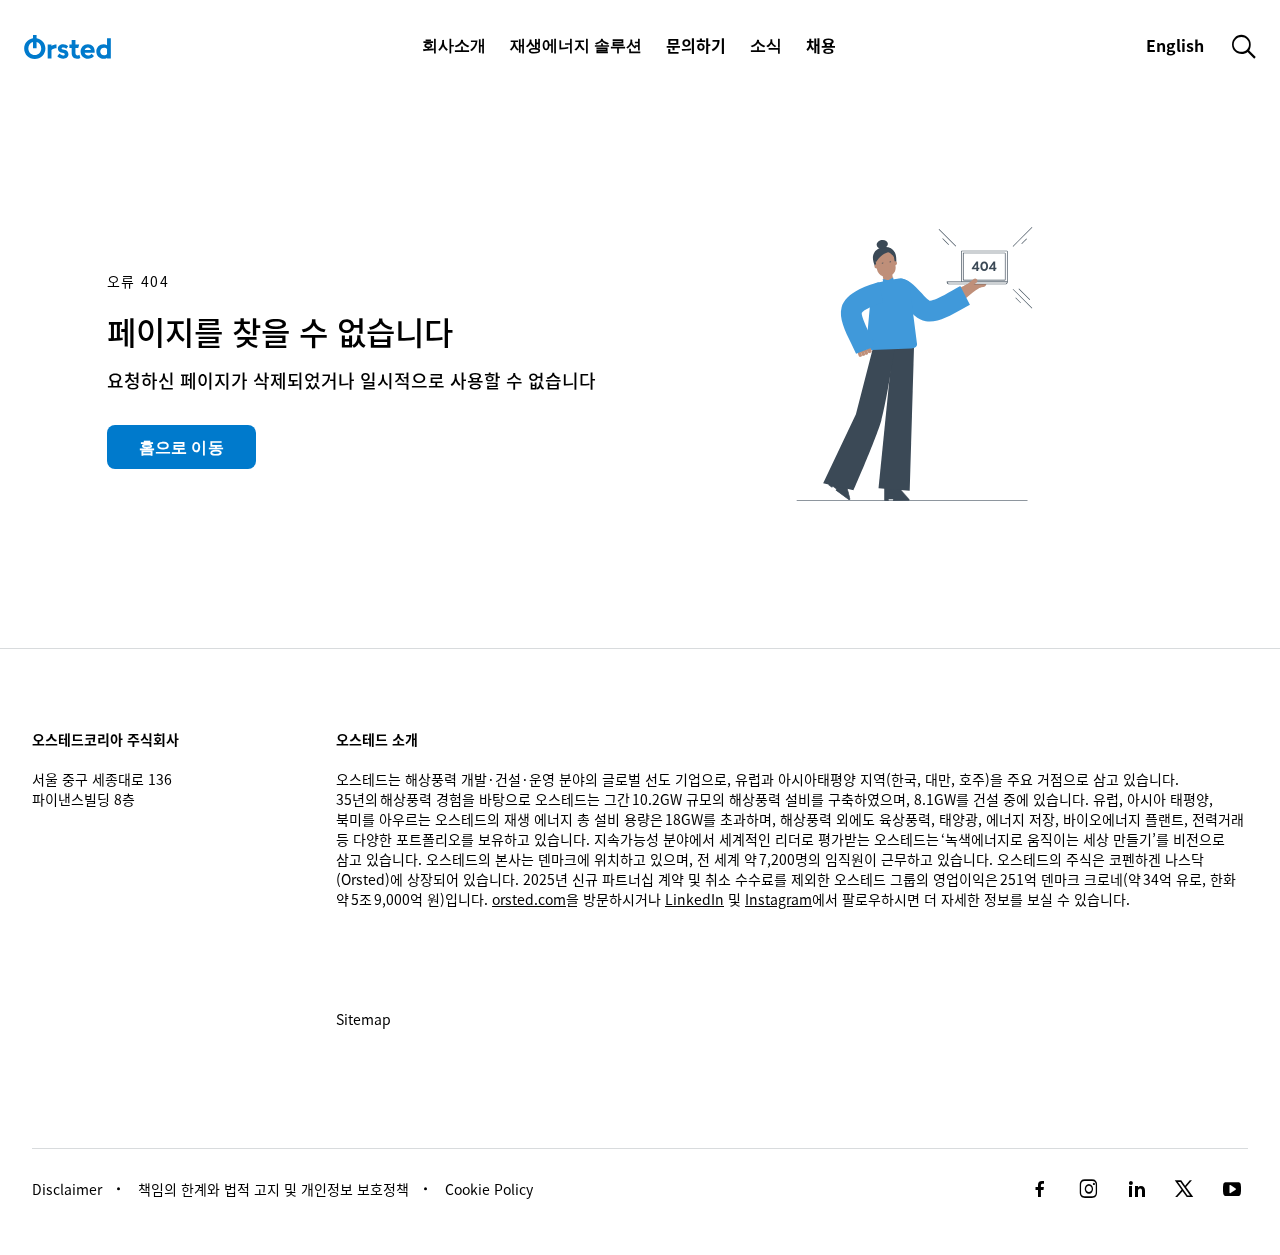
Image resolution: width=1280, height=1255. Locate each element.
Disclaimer (67, 1189)
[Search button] (1244, 46)
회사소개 (454, 45)
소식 (766, 45)
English (1177, 45)
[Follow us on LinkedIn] (1136, 1189)
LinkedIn (694, 899)
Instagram (778, 899)
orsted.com (529, 899)
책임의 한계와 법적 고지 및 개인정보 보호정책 (273, 1189)
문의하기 (696, 45)
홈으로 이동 (181, 447)
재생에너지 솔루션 (576, 45)
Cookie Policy (489, 1189)
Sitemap (363, 1019)
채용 (821, 45)
